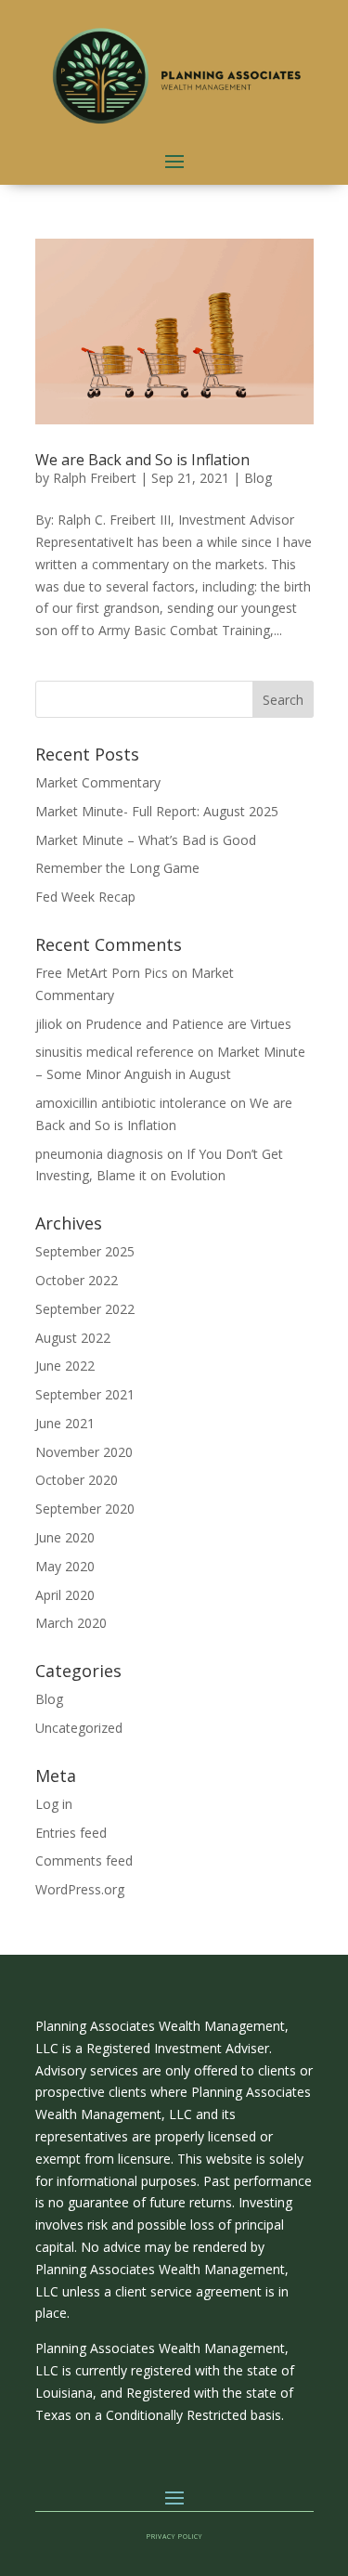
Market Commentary (98, 782)
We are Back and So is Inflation (142, 460)
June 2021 (65, 1423)
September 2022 (85, 1309)
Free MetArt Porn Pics (102, 973)
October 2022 (77, 1280)
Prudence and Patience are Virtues (188, 1024)
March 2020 (71, 1623)
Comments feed (84, 1860)
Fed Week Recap (85, 897)
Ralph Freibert (95, 478)
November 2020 (84, 1452)
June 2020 (65, 1537)
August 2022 (73, 1338)
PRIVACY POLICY (174, 2537)
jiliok (49, 1024)
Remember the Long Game (117, 868)
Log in (54, 1804)
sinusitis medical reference (115, 1052)
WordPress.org (80, 1889)
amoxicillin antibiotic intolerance (131, 1103)
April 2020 (65, 1595)
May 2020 (65, 1566)
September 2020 (85, 1509)
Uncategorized (79, 1728)
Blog (258, 478)
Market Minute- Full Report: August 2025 (157, 811)
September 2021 (85, 1394)
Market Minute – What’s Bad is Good (146, 840)
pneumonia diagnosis (99, 1154)
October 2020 (77, 1480)
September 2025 (85, 1251)
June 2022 (65, 1366)
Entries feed (71, 1833)
